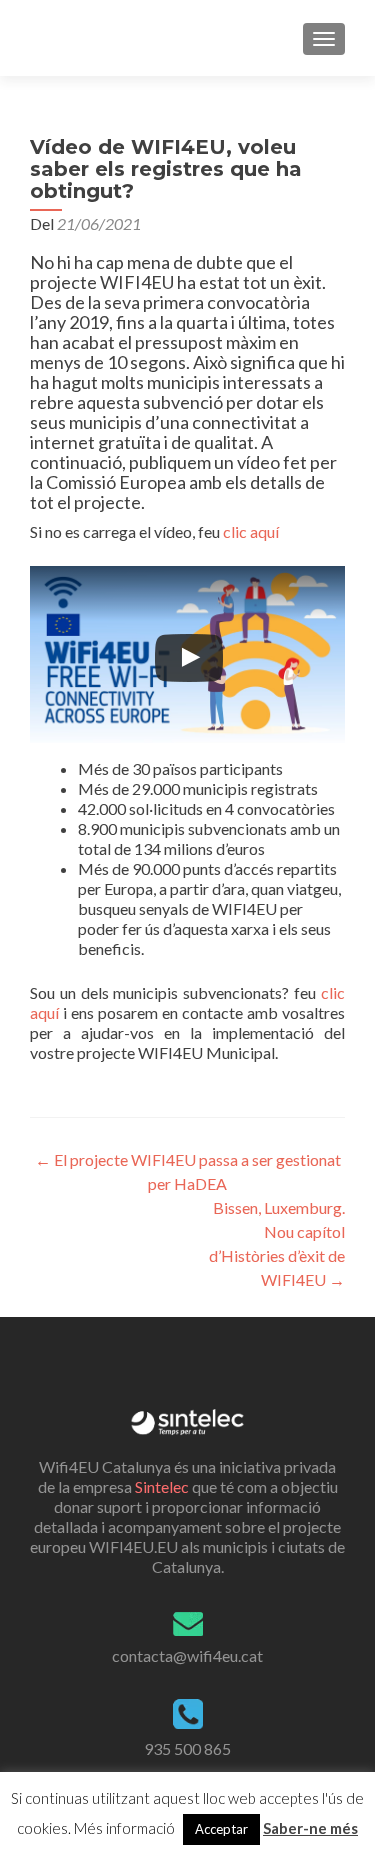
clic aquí (251, 531)
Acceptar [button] (221, 1829)
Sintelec (162, 1486)
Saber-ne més (310, 1828)
